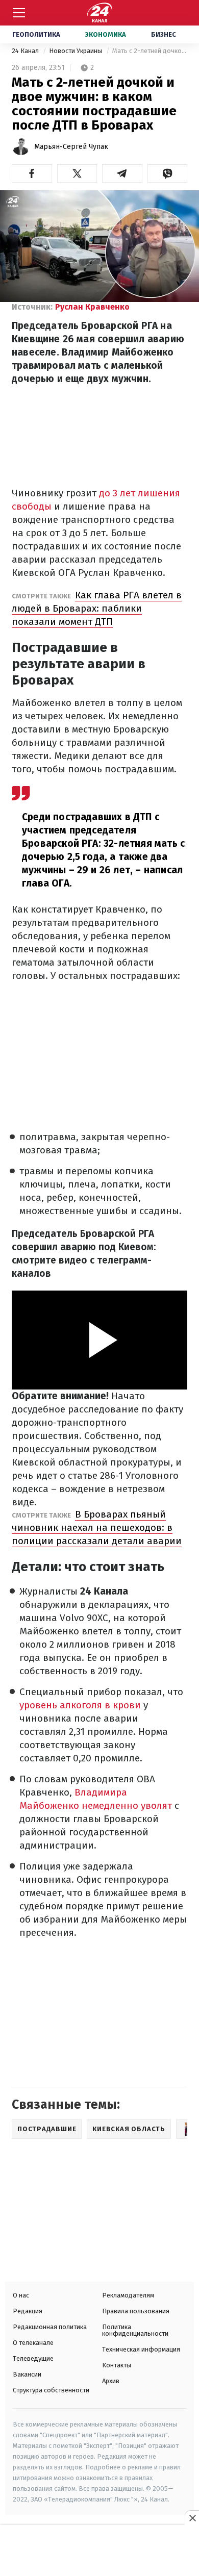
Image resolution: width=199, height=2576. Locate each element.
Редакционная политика (50, 2327)
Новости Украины (76, 51)
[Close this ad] (192, 2518)
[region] (99, 2552)
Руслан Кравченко (92, 307)
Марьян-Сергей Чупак (71, 147)
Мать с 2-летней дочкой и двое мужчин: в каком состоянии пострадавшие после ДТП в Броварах (150, 51)
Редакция (28, 2311)
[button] (32, 173)
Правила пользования (136, 2311)
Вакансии (27, 2374)
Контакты (117, 2365)
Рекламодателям (128, 2295)
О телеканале (33, 2343)
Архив (111, 2381)
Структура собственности (51, 2390)
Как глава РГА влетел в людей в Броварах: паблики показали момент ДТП (97, 608)
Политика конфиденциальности (135, 2330)
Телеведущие (33, 2358)
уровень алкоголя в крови (80, 1705)
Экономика (106, 34)
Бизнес (164, 34)
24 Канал (26, 51)
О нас (21, 2295)
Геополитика (36, 34)
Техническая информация (141, 2349)
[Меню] (19, 13)
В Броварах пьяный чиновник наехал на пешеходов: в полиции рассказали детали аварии (97, 1527)
